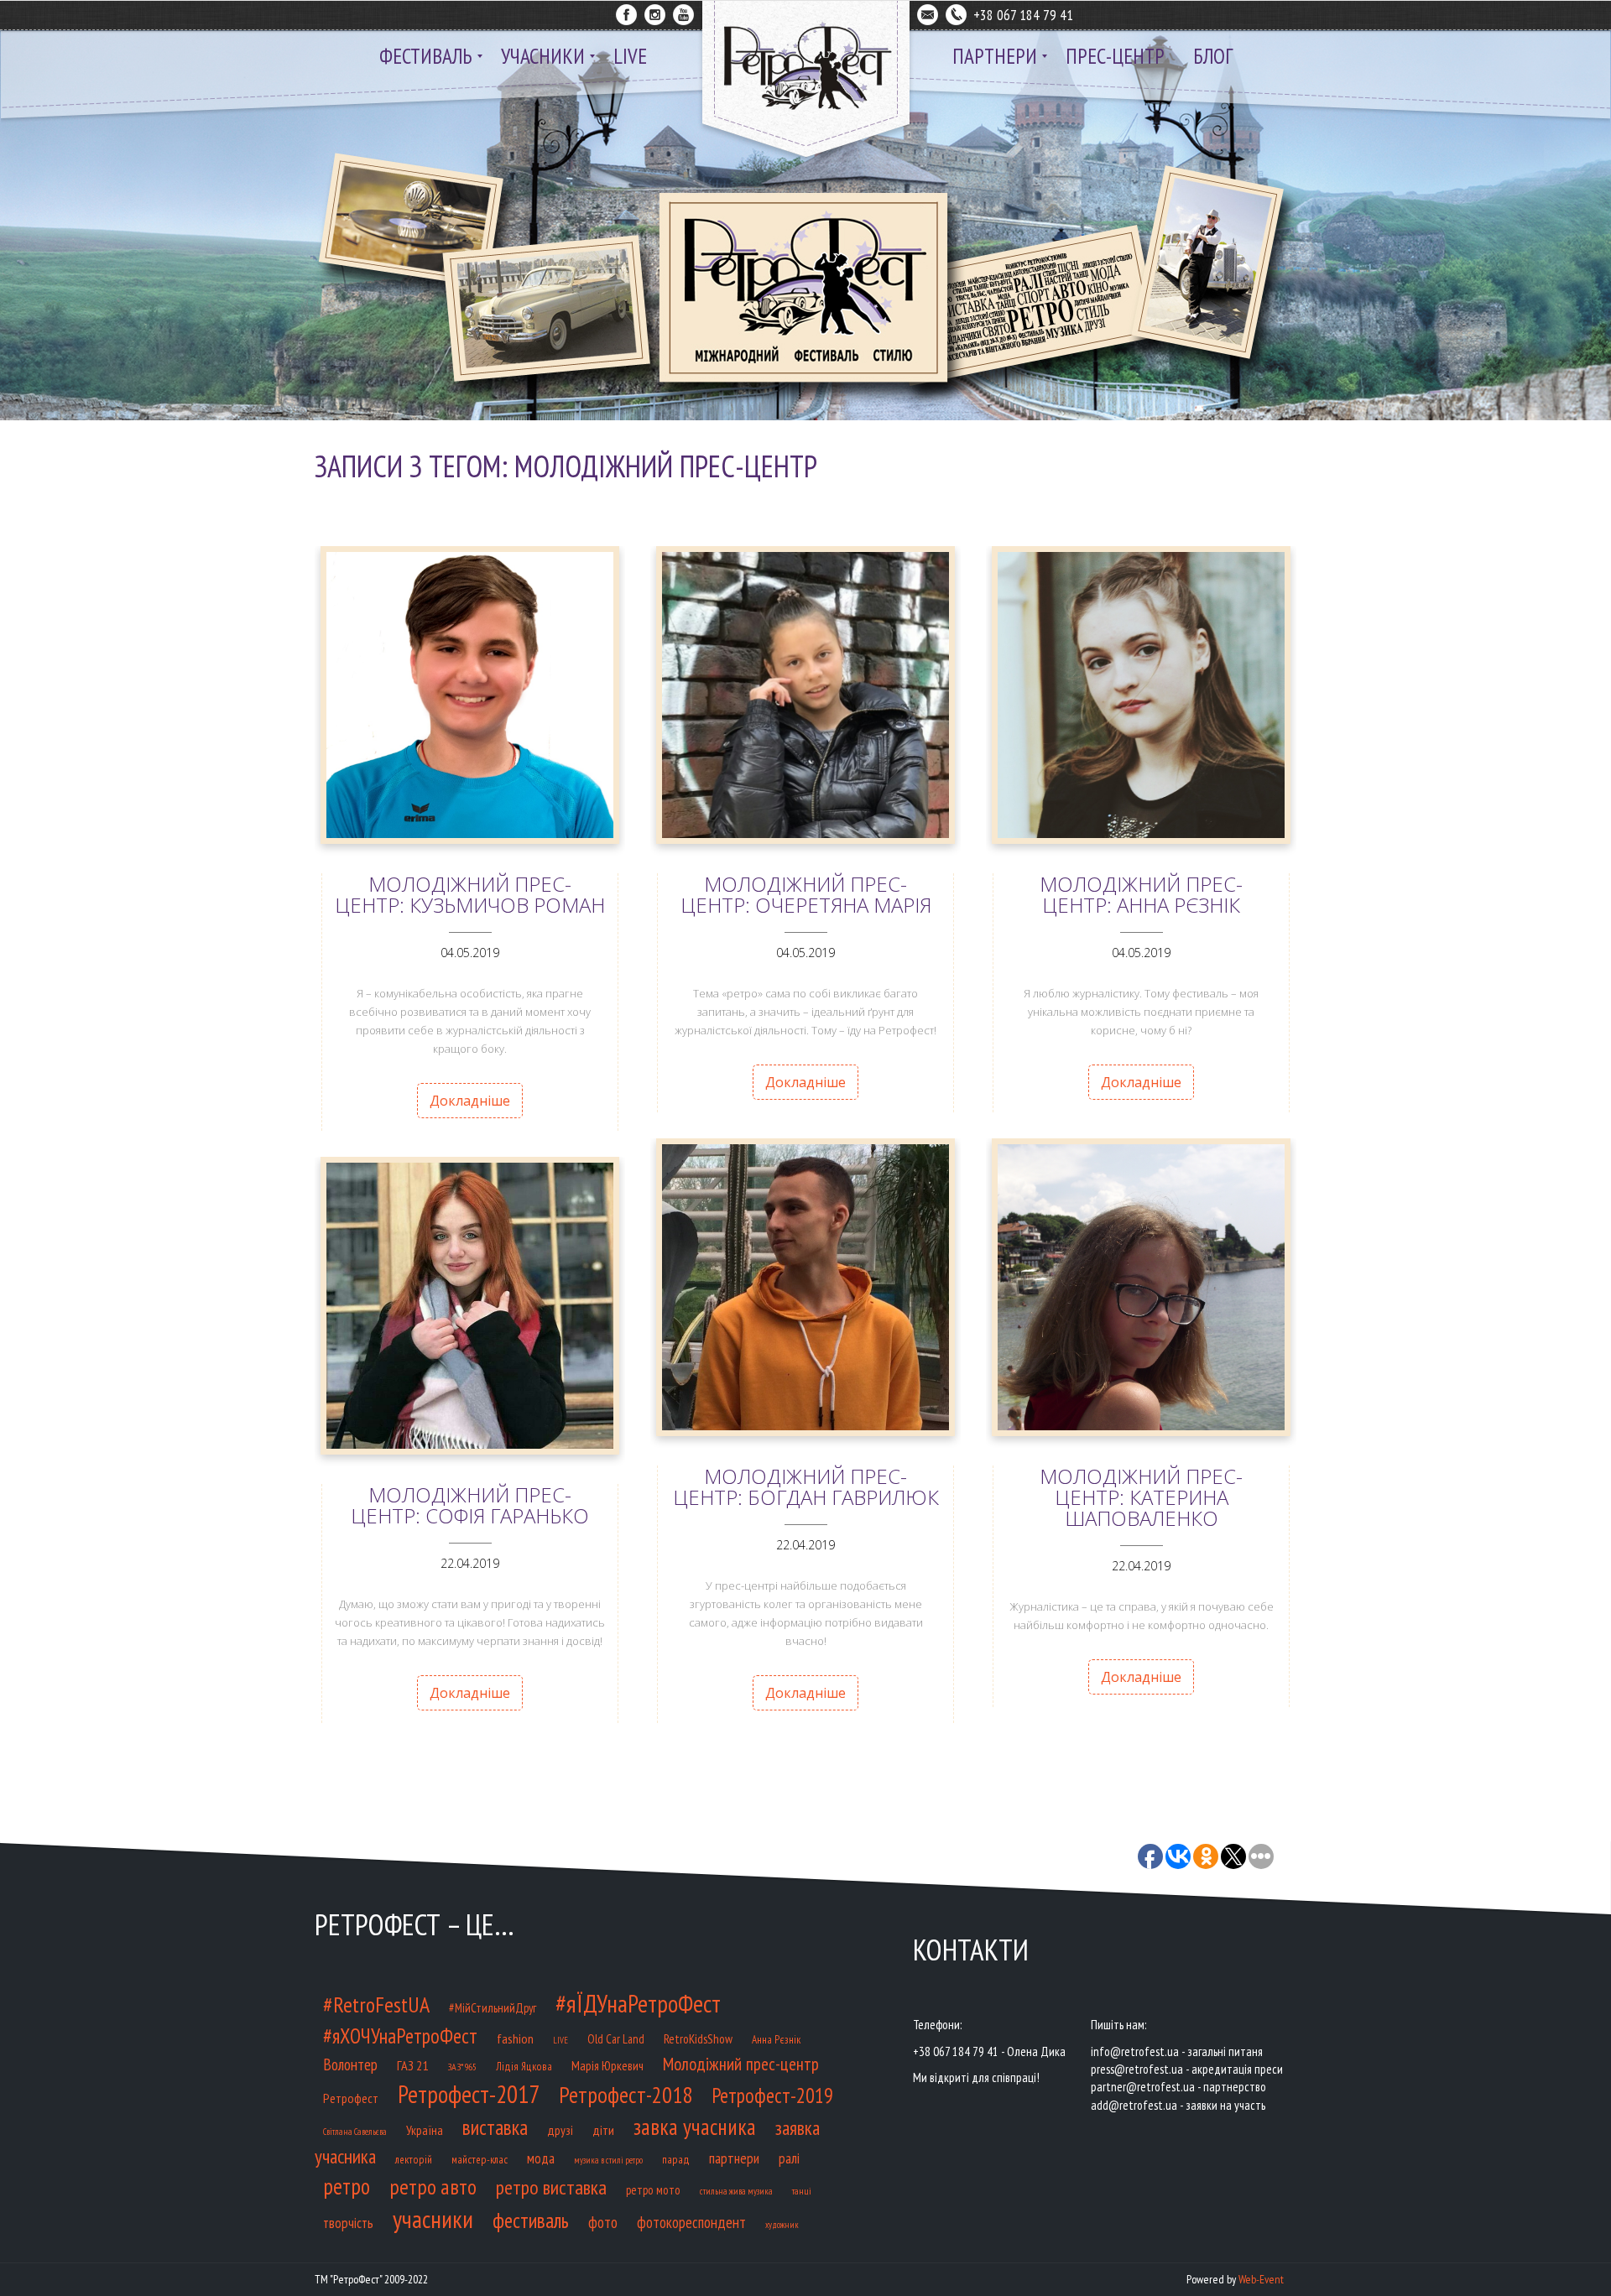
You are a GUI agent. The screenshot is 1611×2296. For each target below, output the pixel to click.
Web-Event (1261, 2279)
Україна (425, 2130)
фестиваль (531, 2221)
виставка (495, 2127)
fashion (515, 2038)
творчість (348, 2223)
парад (676, 2160)
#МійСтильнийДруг (493, 2008)
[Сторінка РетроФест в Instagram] (655, 12)
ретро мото (653, 2190)
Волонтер (350, 2064)
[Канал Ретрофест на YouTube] (683, 12)
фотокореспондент (691, 2222)
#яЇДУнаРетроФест (638, 2003)
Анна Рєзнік (776, 2040)
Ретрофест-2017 (469, 2094)
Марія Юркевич (607, 2065)
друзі (560, 2130)
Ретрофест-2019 (772, 2096)
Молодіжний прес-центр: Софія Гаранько (470, 1505)
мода (541, 2158)
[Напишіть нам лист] (928, 12)
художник (782, 2225)
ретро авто (433, 2187)
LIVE (560, 2040)
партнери (734, 2158)
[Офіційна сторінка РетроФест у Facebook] (626, 12)
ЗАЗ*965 (462, 2067)
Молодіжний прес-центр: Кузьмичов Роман (470, 894)
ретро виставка (551, 2187)
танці (802, 2191)
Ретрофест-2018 (626, 2095)
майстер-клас (480, 2160)
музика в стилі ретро (608, 2160)
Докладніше (470, 1101)
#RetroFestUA (376, 2004)
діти (603, 2129)
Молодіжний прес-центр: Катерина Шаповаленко (1141, 1497)
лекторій (414, 2160)
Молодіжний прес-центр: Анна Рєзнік (1141, 894)
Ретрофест (351, 2098)
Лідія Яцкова (524, 2067)
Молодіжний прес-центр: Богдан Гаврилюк (806, 1486)
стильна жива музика (736, 2191)
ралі (789, 2158)
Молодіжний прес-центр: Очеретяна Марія (806, 894)
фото (603, 2222)
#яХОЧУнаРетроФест (400, 2036)
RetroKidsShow (698, 2038)
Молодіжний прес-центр (741, 2064)
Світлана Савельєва (355, 2132)
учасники (433, 2219)
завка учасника (695, 2127)
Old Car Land (616, 2039)
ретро (347, 2186)
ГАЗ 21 (412, 2065)
